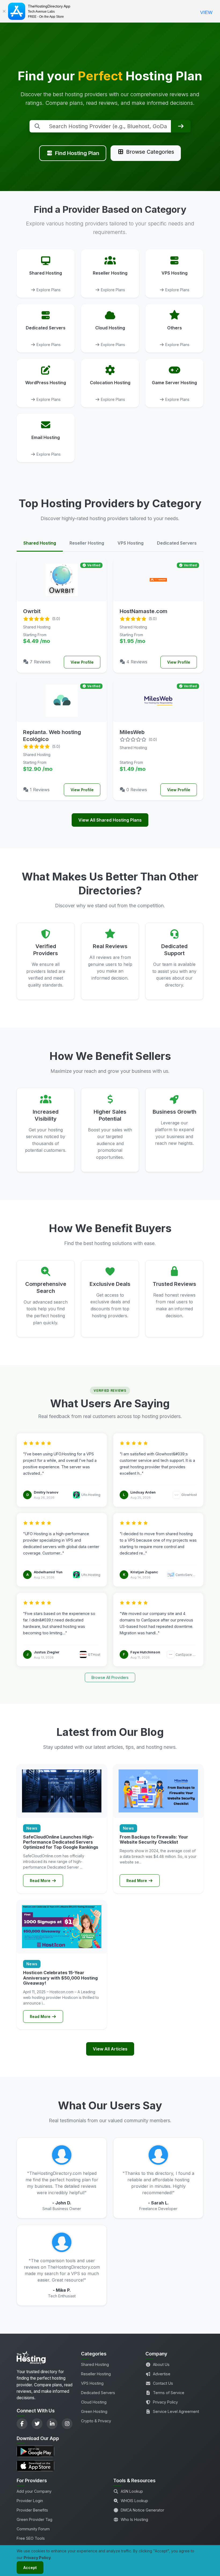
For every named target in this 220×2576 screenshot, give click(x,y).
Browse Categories (150, 152)
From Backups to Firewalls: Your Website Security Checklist (154, 1839)
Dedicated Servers (98, 2393)
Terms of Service (169, 2393)
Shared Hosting (95, 2364)
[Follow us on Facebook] (22, 2424)
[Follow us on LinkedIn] (52, 2424)
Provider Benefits (32, 2510)
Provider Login (30, 2501)
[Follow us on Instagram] (67, 2424)
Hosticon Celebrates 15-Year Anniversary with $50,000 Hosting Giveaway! (60, 1978)
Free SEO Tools (31, 2538)
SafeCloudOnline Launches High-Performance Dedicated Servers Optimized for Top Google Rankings (61, 1842)
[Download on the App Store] (46, 2466)
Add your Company (34, 2491)
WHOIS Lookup (134, 2501)
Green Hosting (94, 2411)
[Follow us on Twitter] (37, 2424)
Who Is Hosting (134, 2519)
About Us (161, 2364)
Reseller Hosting (96, 2374)
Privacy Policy (165, 2402)
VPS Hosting (92, 2383)
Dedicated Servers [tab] (177, 543)
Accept (30, 2568)
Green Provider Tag (34, 2519)
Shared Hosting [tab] (40, 543)
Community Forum (33, 2529)
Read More (41, 1881)
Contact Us (163, 2383)
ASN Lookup (132, 2491)
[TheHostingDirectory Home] (31, 2359)
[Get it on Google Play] (46, 2451)
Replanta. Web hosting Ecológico (52, 736)
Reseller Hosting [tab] (87, 543)
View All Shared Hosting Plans (110, 820)
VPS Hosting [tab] (131, 543)
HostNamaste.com (144, 611)
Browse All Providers (110, 1677)
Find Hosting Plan (77, 153)
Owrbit (32, 611)
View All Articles (110, 2049)
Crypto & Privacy (96, 2421)
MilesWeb (132, 732)
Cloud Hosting (94, 2402)
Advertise (162, 2374)
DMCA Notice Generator (142, 2510)
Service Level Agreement (176, 2411)
